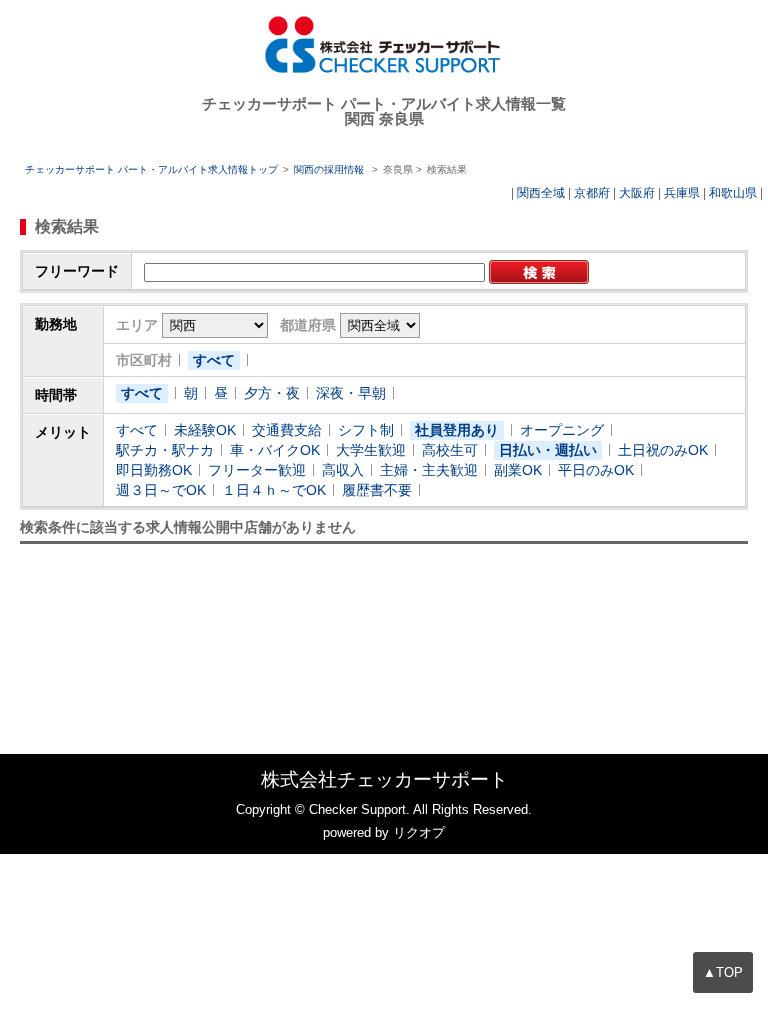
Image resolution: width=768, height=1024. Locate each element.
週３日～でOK (161, 490)
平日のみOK (596, 470)
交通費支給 (287, 430)
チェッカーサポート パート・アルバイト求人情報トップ (151, 169)
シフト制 (366, 430)
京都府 (592, 193)
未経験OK (205, 430)
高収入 (343, 470)
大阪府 (637, 193)
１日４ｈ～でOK (274, 490)
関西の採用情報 (330, 169)
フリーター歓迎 (257, 470)
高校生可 (450, 450)
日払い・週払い (548, 450)
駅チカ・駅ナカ (165, 450)
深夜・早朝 (351, 393)
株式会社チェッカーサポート (384, 779)
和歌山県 (733, 193)
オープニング (562, 430)
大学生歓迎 (371, 450)
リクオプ (419, 832)
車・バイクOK (275, 450)
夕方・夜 (272, 393)
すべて (214, 360)
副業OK (518, 470)
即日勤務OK (154, 470)
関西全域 (541, 193)
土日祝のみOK (663, 450)
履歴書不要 (377, 490)
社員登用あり (457, 430)
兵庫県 (682, 193)
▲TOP (723, 972)
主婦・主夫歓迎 (429, 470)
